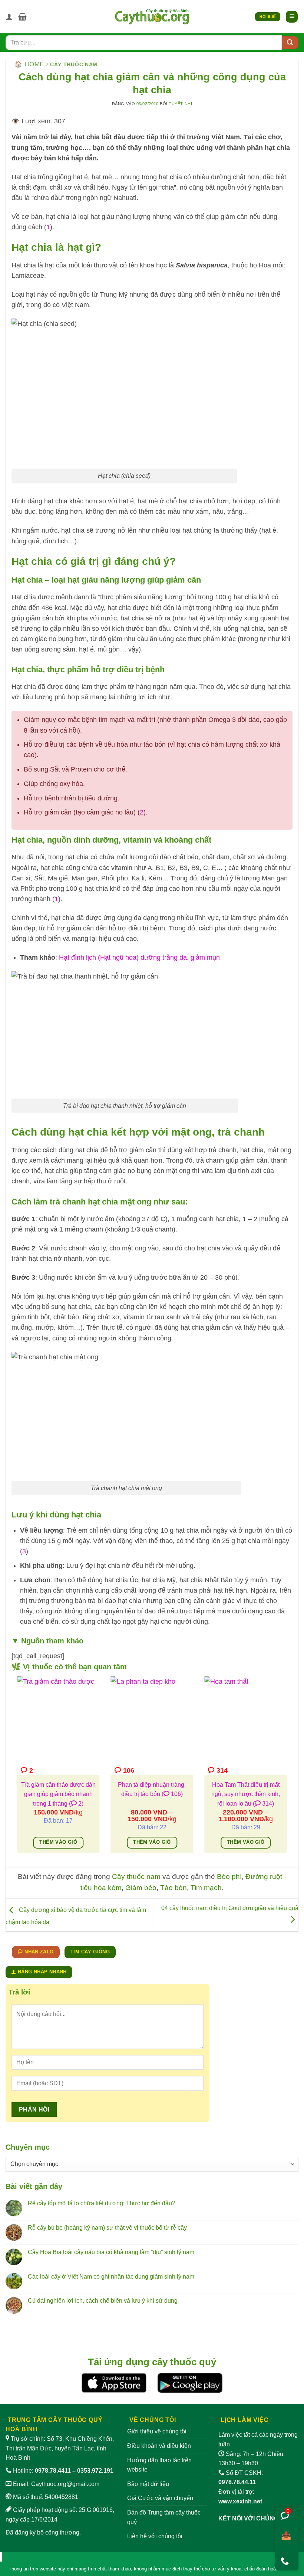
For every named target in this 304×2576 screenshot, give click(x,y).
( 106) (172, 1794)
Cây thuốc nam (74, 64)
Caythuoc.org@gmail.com (65, 2484)
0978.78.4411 (53, 2471)
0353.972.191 (95, 2471)
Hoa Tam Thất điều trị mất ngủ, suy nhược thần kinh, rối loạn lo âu (246, 1794)
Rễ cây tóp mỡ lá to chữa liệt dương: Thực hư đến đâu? (102, 2203)
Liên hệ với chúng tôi (155, 2536)
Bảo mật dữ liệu (148, 2484)
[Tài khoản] (9, 17)
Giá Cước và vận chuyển (160, 2498)
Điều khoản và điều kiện (159, 2446)
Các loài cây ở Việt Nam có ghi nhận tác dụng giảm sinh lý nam (111, 2277)
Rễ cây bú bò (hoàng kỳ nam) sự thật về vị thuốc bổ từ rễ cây (107, 2228)
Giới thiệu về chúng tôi (157, 2431)
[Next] (288, 1769)
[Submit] (290, 43)
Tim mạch (206, 1888)
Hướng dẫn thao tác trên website (159, 2465)
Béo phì (229, 1877)
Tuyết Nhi (180, 104)
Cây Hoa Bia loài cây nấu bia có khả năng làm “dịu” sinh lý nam (111, 2252)
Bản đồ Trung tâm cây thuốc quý (164, 2517)
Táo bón (174, 1888)
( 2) (76, 1804)
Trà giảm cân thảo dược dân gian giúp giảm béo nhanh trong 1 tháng (58, 1794)
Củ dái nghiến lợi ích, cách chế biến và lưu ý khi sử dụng (103, 2301)
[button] (22, 17)
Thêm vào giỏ (58, 1842)
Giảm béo (141, 1888)
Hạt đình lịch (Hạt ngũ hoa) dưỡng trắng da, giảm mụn (139, 957)
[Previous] (16, 1769)
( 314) (263, 1804)
